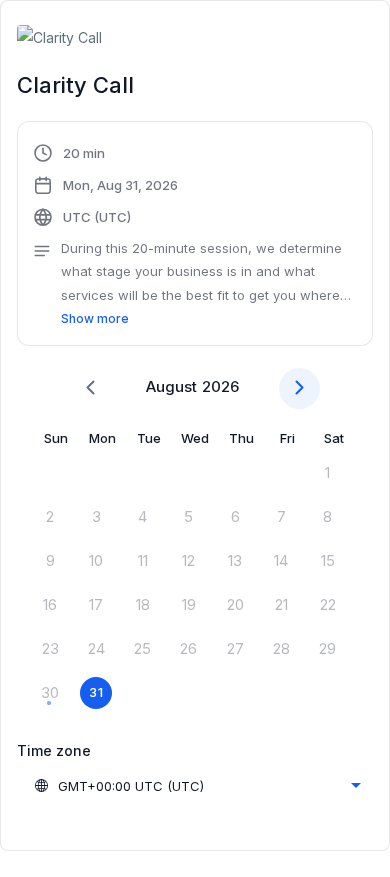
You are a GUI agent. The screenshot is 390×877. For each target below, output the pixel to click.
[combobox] (197, 786)
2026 (220, 386)
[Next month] (299, 388)
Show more (95, 318)
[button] (195, 236)
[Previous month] (90, 388)
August (171, 386)
